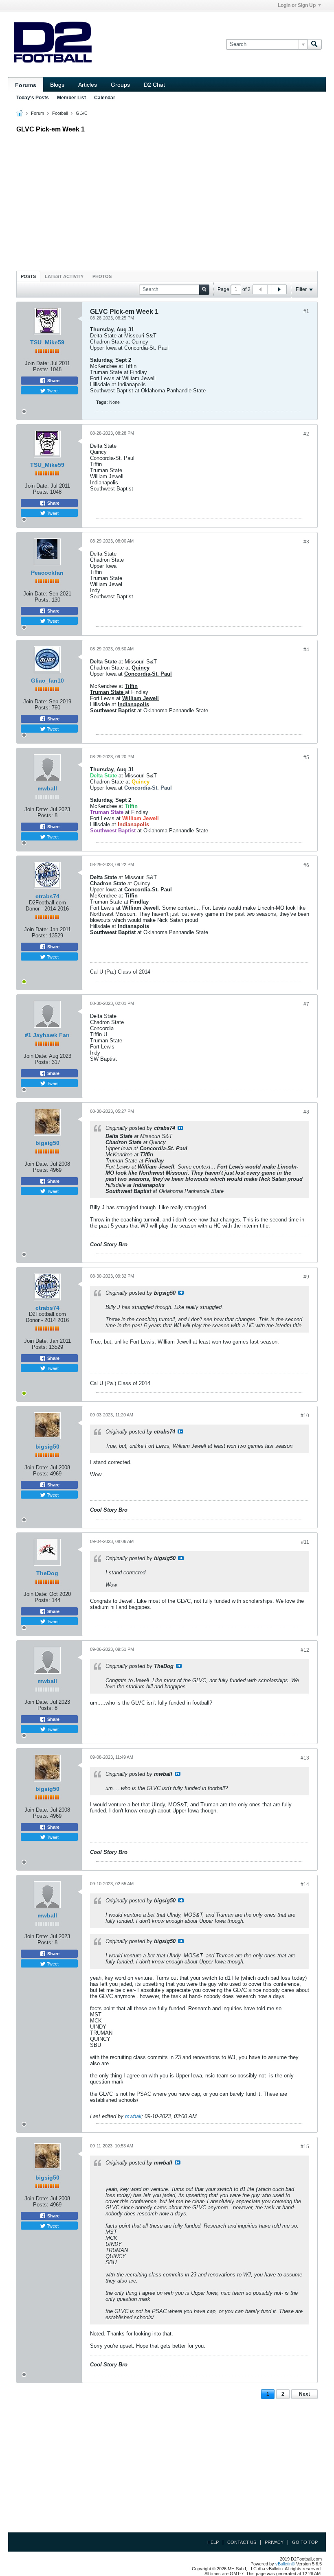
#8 (306, 1112)
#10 (305, 1416)
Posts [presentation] (28, 276)
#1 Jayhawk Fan (47, 1035)
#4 (306, 650)
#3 (306, 542)
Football (60, 113)
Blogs (57, 85)
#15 (305, 2147)
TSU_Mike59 (47, 342)
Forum (37, 113)
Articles (88, 85)
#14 (305, 1884)
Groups (120, 85)
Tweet (52, 390)
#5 (306, 757)
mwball (47, 788)
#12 (305, 1650)
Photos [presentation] (102, 276)
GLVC (82, 113)
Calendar (105, 98)
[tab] (28, 276)
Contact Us (242, 2542)
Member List (71, 98)
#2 (306, 434)
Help (213, 2542)
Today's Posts (33, 98)
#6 (306, 865)
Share (53, 381)
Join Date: (37, 363)
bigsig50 (47, 1143)
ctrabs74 (47, 896)
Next (304, 2394)
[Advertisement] (167, 200)
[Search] (314, 44)
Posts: (41, 369)
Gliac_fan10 (47, 681)
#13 (305, 1758)
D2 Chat (154, 85)
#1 (306, 311)
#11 (305, 1542)
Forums (26, 85)
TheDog (47, 1573)
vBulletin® (285, 2564)
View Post (180, 1128)
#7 (306, 1004)
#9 (306, 1277)
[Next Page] (279, 289)
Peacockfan (47, 573)
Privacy (274, 2542)
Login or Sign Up (297, 5)
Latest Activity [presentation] (64, 276)
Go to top (305, 2542)
